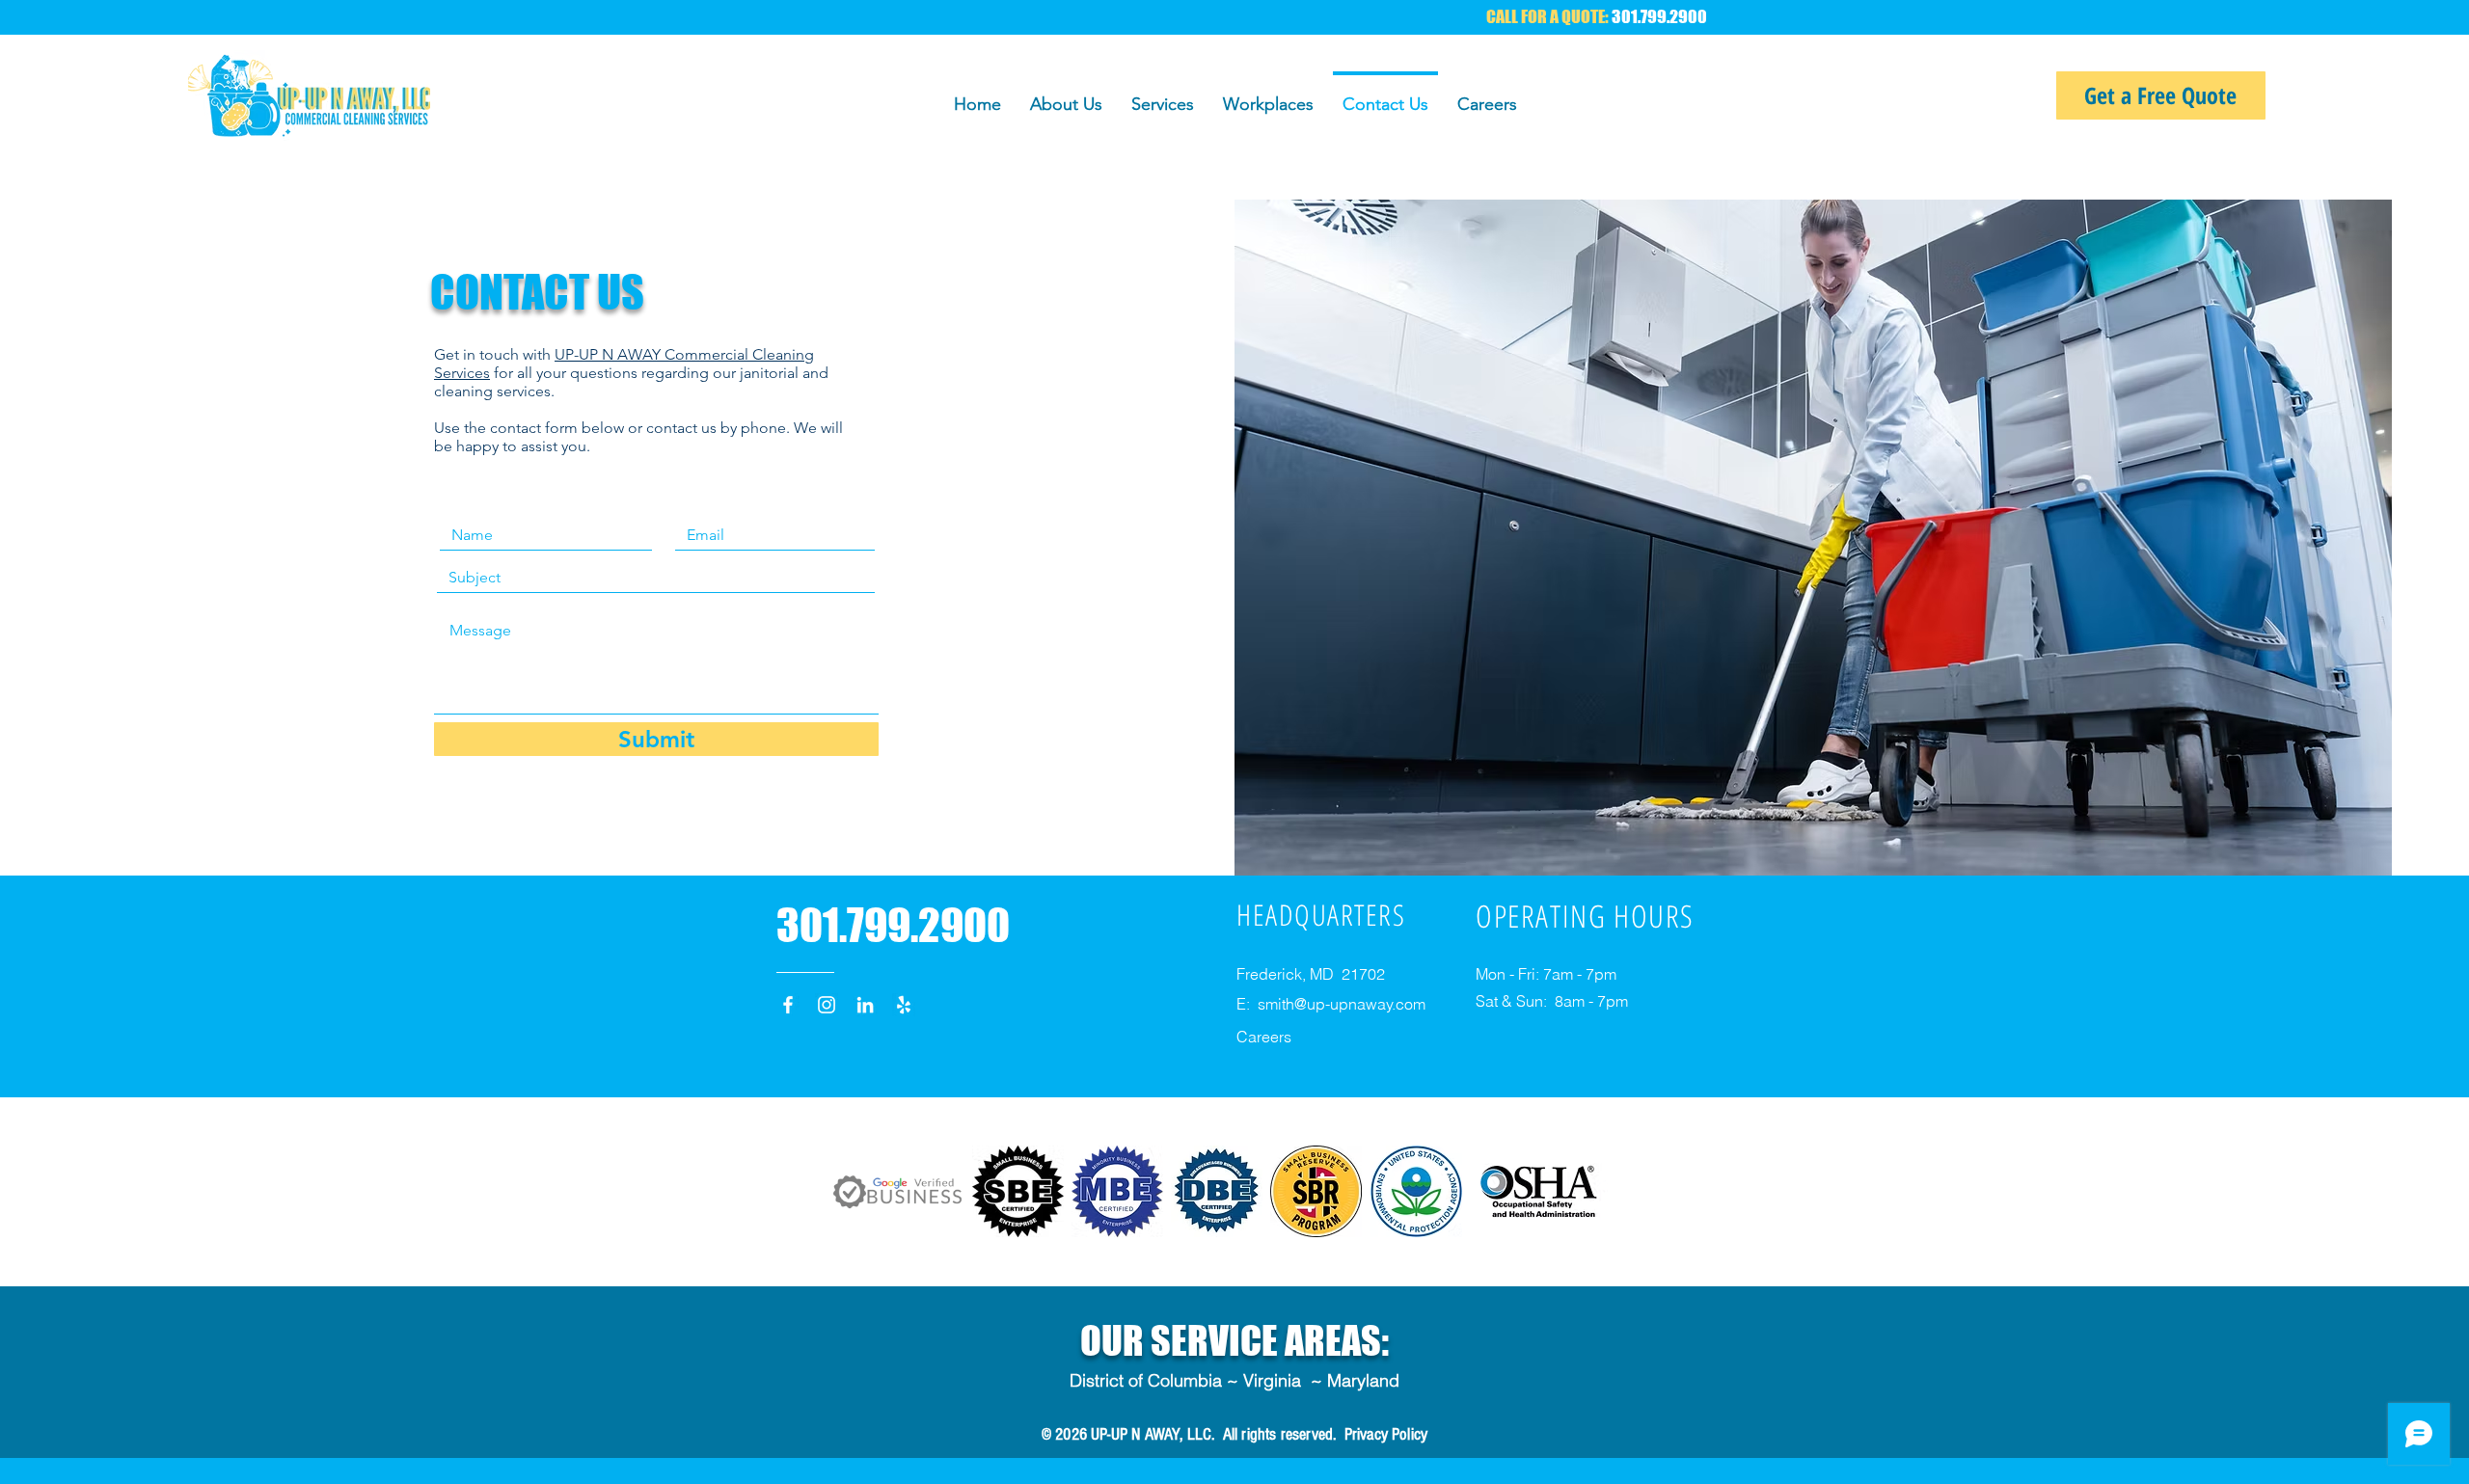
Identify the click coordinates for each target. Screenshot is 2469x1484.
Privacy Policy (1386, 1434)
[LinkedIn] (865, 1005)
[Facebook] (788, 1005)
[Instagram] (827, 1005)
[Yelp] (904, 1005)
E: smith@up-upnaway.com (1331, 1004)
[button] (1163, 95)
